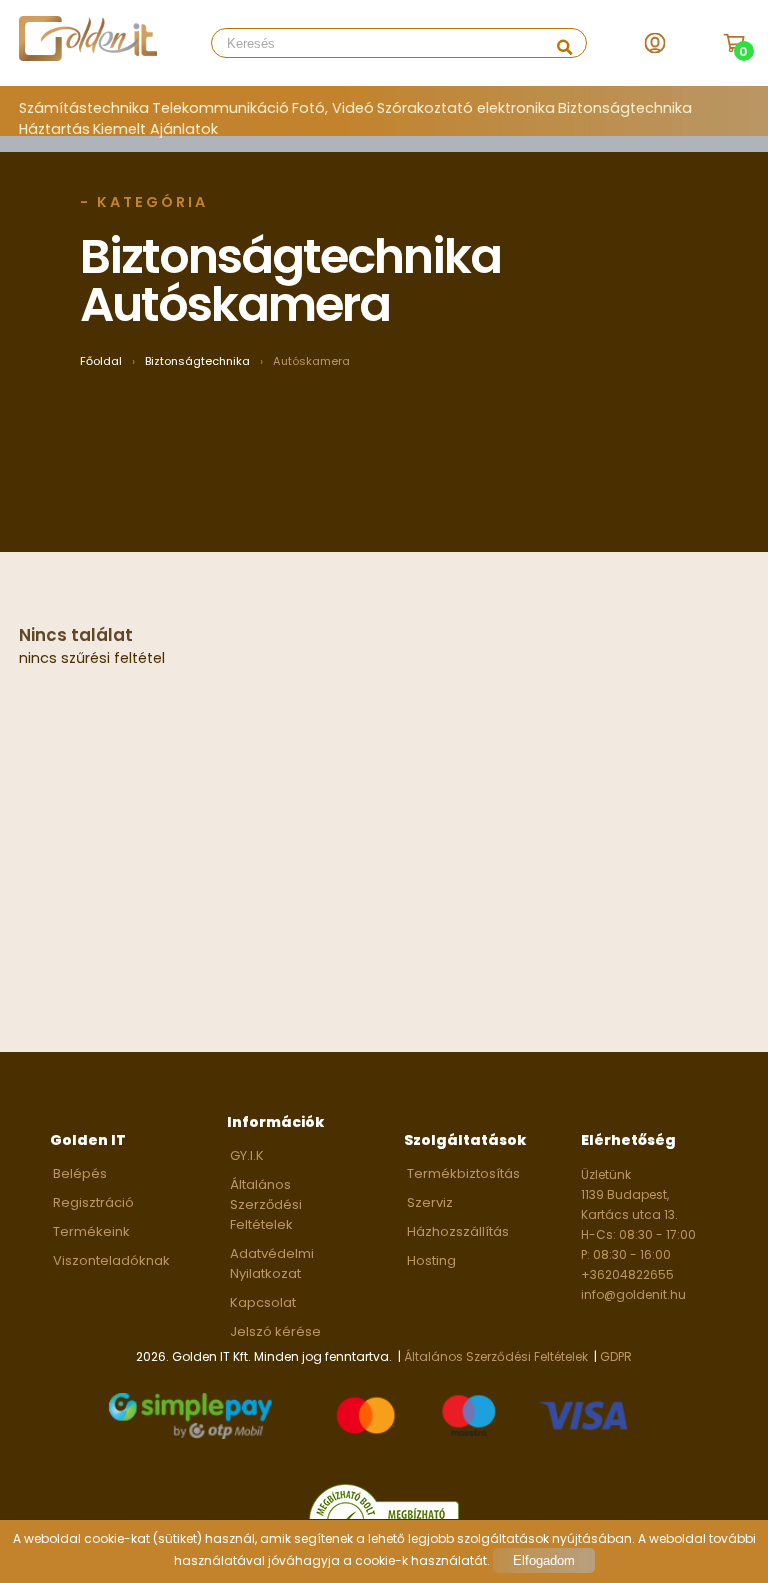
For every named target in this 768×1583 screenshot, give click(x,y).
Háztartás (54, 129)
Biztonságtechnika (625, 108)
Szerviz (430, 1202)
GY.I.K (247, 1155)
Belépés (80, 1173)
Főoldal (101, 361)
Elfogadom (544, 1560)
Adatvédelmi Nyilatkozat (272, 1263)
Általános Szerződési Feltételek (266, 1204)
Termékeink (91, 1231)
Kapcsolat (263, 1302)
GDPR (616, 1356)
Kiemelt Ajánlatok (155, 129)
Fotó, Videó (333, 108)
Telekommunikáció (220, 108)
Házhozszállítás (458, 1231)
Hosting (431, 1260)
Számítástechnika (84, 108)
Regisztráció (93, 1202)
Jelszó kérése (275, 1331)
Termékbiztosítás (463, 1173)
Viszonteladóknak (111, 1260)
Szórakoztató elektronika (466, 108)
